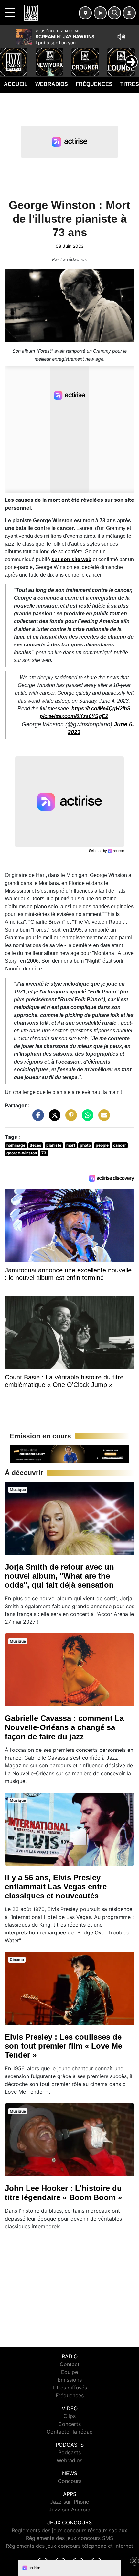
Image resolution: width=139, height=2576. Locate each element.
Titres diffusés (69, 2388)
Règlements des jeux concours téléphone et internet (69, 2546)
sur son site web (71, 559)
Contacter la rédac (69, 2432)
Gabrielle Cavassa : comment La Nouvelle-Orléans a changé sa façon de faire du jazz (64, 1727)
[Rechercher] (114, 13)
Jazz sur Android (70, 2510)
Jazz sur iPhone (69, 2502)
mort (71, 1145)
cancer (120, 1145)
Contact (70, 2364)
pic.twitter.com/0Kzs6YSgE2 (74, 716)
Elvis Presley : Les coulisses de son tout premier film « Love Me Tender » (64, 2046)
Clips (69, 2416)
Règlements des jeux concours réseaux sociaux (69, 2530)
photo (85, 1145)
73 (44, 1153)
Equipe (69, 2372)
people (102, 1145)
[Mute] (121, 37)
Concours (70, 2481)
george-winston (22, 1153)
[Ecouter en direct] (100, 13)
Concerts (69, 2424)
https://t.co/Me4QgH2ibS (101, 709)
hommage (16, 1145)
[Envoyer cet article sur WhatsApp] (86, 1118)
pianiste (54, 1145)
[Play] (8, 57)
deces (36, 1145)
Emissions (70, 2380)
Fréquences (94, 84)
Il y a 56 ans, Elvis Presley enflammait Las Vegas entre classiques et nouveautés (56, 1887)
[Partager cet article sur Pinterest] (69, 1118)
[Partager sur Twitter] (53, 1118)
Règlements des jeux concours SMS (69, 2538)
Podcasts (69, 2452)
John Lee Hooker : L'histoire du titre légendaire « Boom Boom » (63, 2193)
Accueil (16, 84)
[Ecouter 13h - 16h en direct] (69, 1454)
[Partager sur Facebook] (37, 1118)
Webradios (52, 84)
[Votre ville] (85, 13)
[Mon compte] (129, 13)
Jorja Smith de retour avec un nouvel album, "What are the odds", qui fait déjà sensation (59, 1576)
